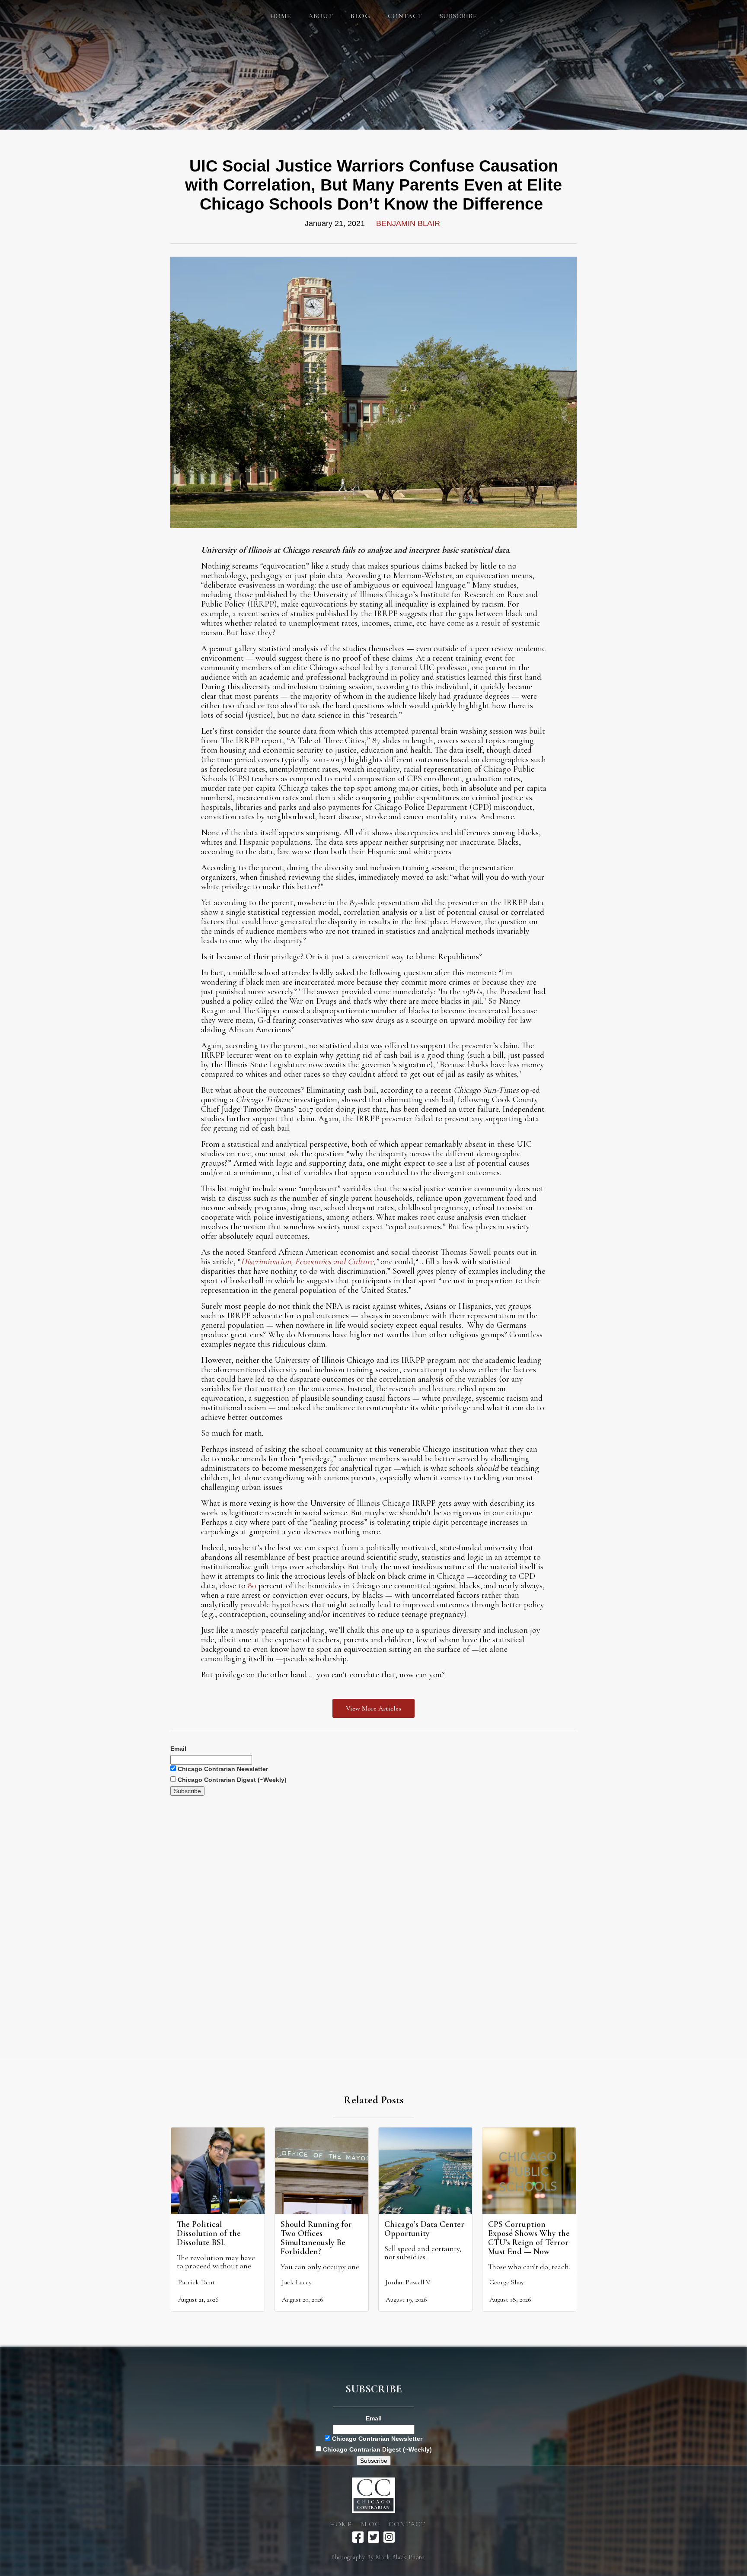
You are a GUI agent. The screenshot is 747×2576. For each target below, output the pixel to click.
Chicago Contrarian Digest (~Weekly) (231, 1780)
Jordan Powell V (408, 2282)
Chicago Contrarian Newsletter (222, 1769)
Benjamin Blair (408, 223)
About (321, 16)
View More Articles (373, 1708)
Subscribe (458, 16)
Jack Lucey (297, 2282)
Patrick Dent (196, 2282)
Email (178, 1749)
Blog (370, 2524)
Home (281, 16)
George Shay (507, 2282)
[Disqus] (373, 1904)
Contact (405, 16)
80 (252, 1586)
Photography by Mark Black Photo (378, 2557)
